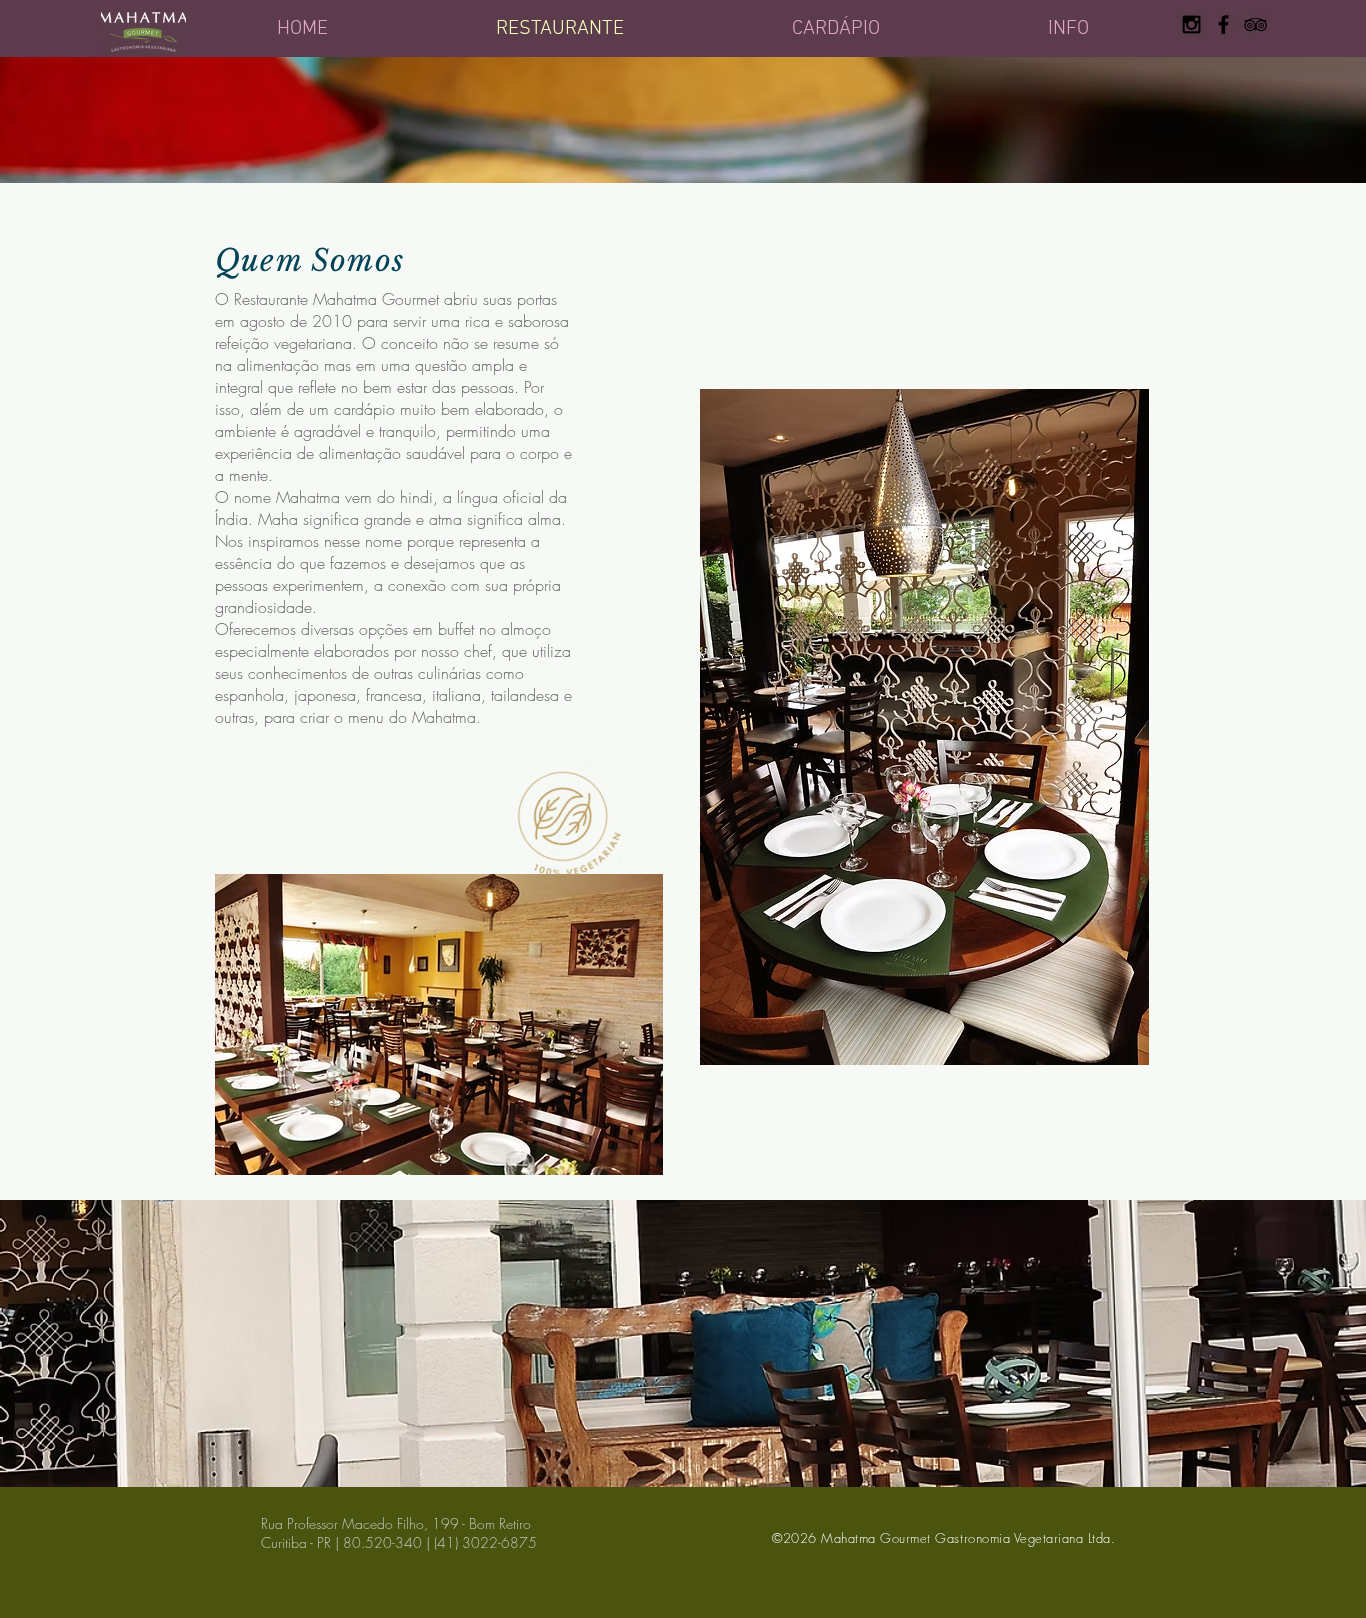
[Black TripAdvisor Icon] (1255, 24)
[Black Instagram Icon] (1191, 24)
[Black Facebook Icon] (1223, 24)
